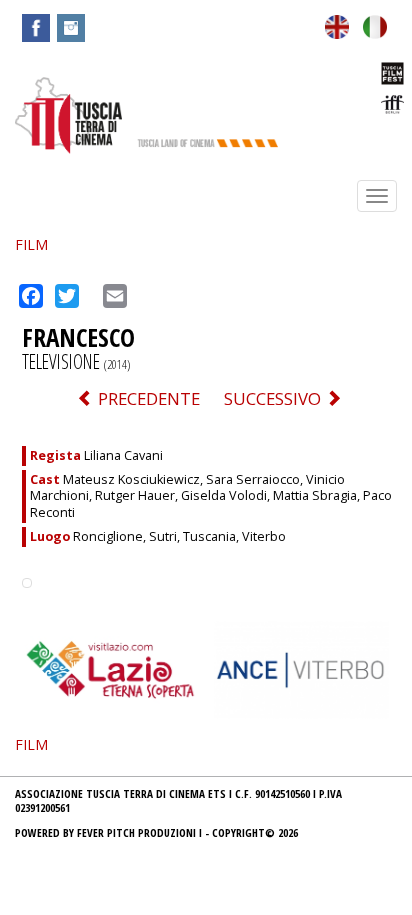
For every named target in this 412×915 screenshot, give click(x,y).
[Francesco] (337, 24)
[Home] (68, 114)
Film (31, 244)
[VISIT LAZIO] (110, 668)
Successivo (274, 398)
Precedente (147, 398)
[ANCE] (301, 668)
